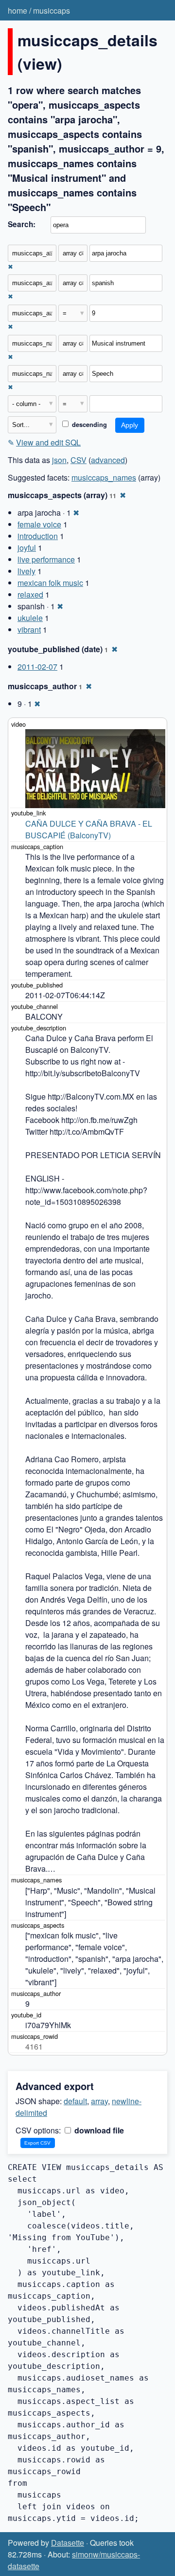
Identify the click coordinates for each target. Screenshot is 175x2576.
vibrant (29, 629)
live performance (46, 559)
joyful (27, 548)
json (59, 460)
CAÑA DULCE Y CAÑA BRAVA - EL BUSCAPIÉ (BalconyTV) (90, 829)
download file (98, 2130)
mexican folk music (50, 583)
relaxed (30, 594)
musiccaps (52, 10)
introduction (38, 536)
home (17, 10)
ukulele (30, 618)
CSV (79, 460)
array (99, 2101)
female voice (39, 524)
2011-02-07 (37, 667)
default (75, 2101)
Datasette (68, 2543)
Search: (22, 224)
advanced (108, 460)
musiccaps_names (104, 477)
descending (88, 425)
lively (26, 571)
